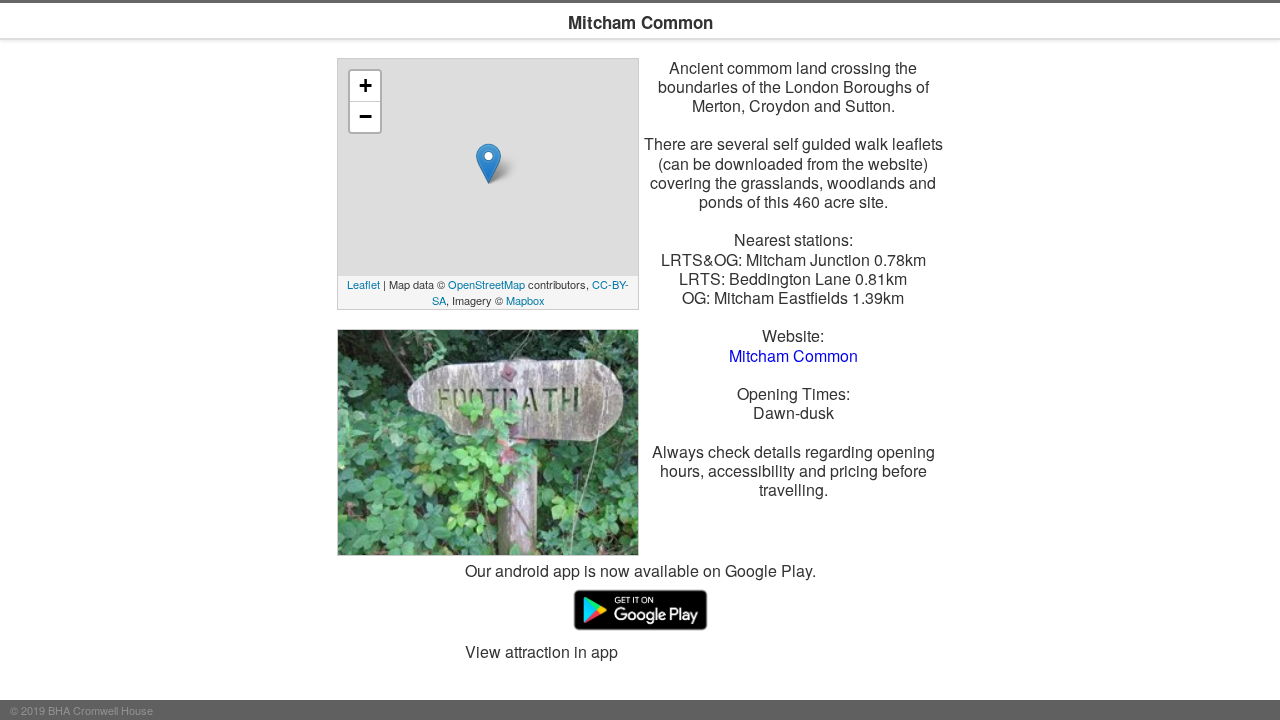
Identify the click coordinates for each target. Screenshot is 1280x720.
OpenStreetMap (486, 284)
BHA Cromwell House (100, 710)
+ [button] (365, 85)
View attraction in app (541, 651)
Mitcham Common (793, 355)
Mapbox (525, 300)
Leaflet (363, 284)
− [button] (365, 116)
